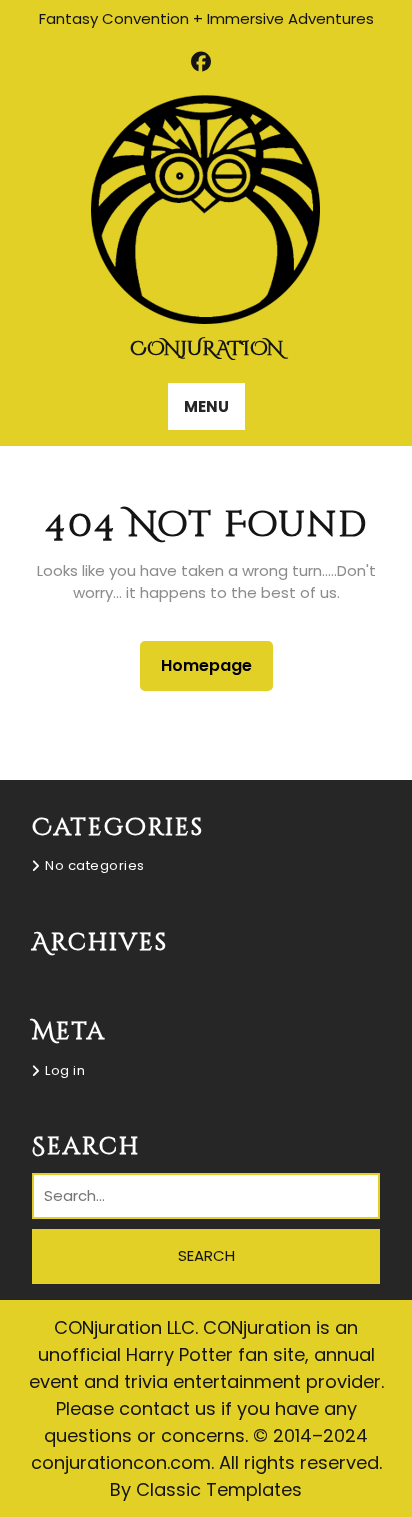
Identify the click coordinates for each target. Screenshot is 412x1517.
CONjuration (206, 348)
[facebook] (201, 62)
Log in (65, 1070)
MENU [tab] (206, 406)
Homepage (214, 665)
